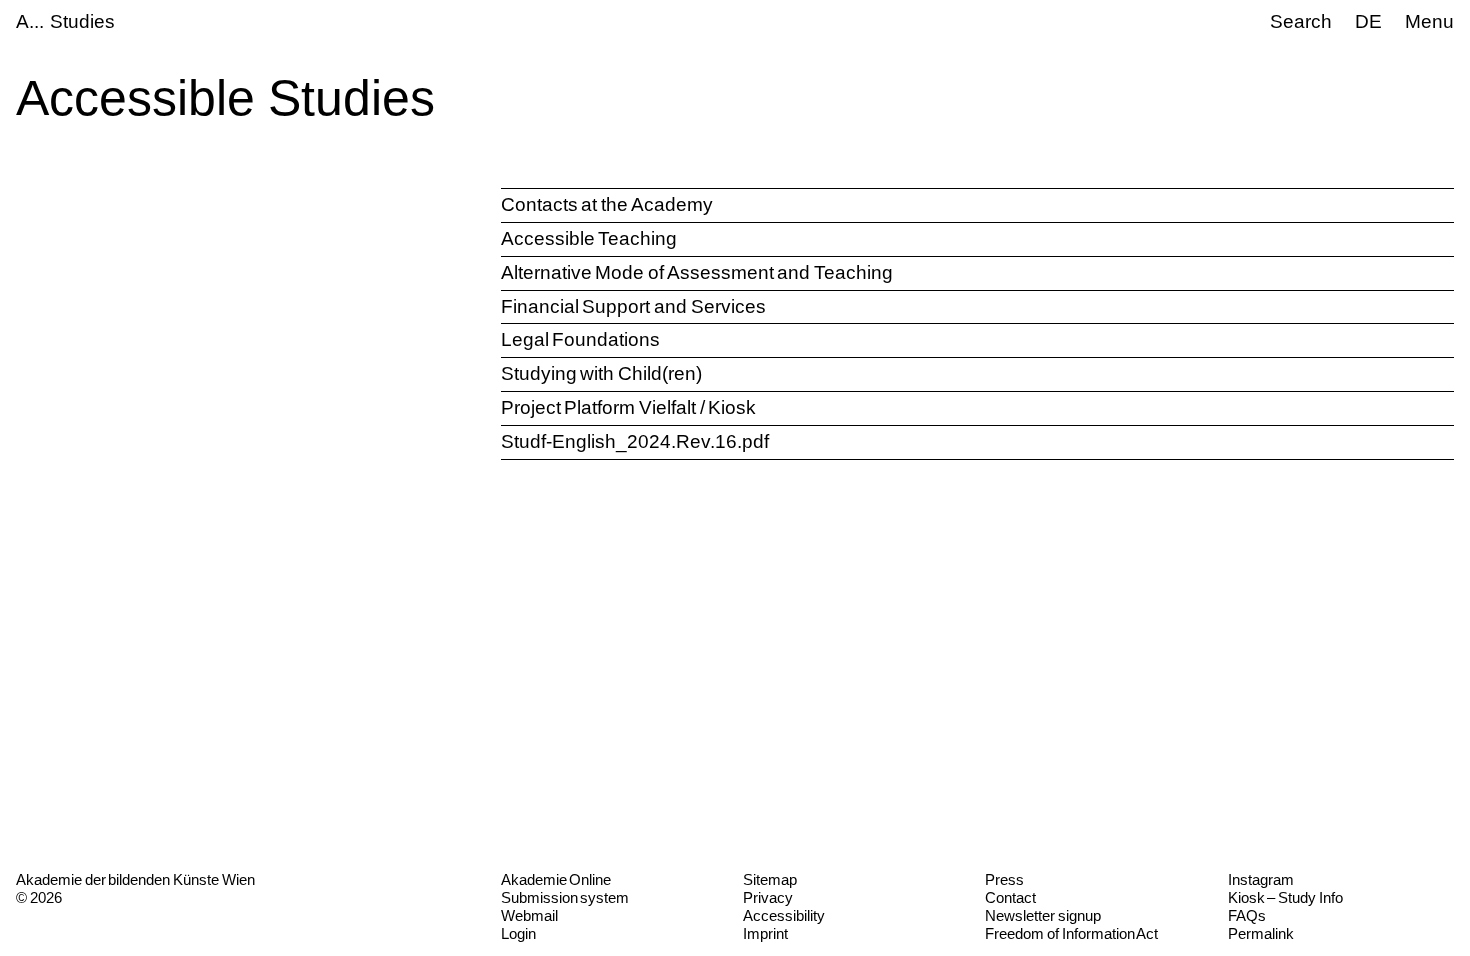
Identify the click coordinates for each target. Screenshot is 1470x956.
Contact (1010, 897)
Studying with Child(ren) (601, 373)
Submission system (565, 897)
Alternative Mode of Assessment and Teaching (697, 272)
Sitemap (770, 879)
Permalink (1261, 933)
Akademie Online (556, 879)
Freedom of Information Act (1071, 933)
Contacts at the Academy (607, 204)
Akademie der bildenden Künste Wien (135, 879)
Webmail (529, 915)
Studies (82, 21)
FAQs (1247, 915)
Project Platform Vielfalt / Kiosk (629, 407)
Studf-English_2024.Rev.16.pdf (635, 441)
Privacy (768, 897)
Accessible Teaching (589, 238)
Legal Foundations (581, 339)
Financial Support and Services (633, 306)
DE (1368, 21)
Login (518, 933)
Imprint (765, 933)
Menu (1429, 21)
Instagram (1261, 879)
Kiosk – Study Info (1285, 897)
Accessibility (784, 915)
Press (1004, 879)
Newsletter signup (1043, 915)
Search (1301, 21)
